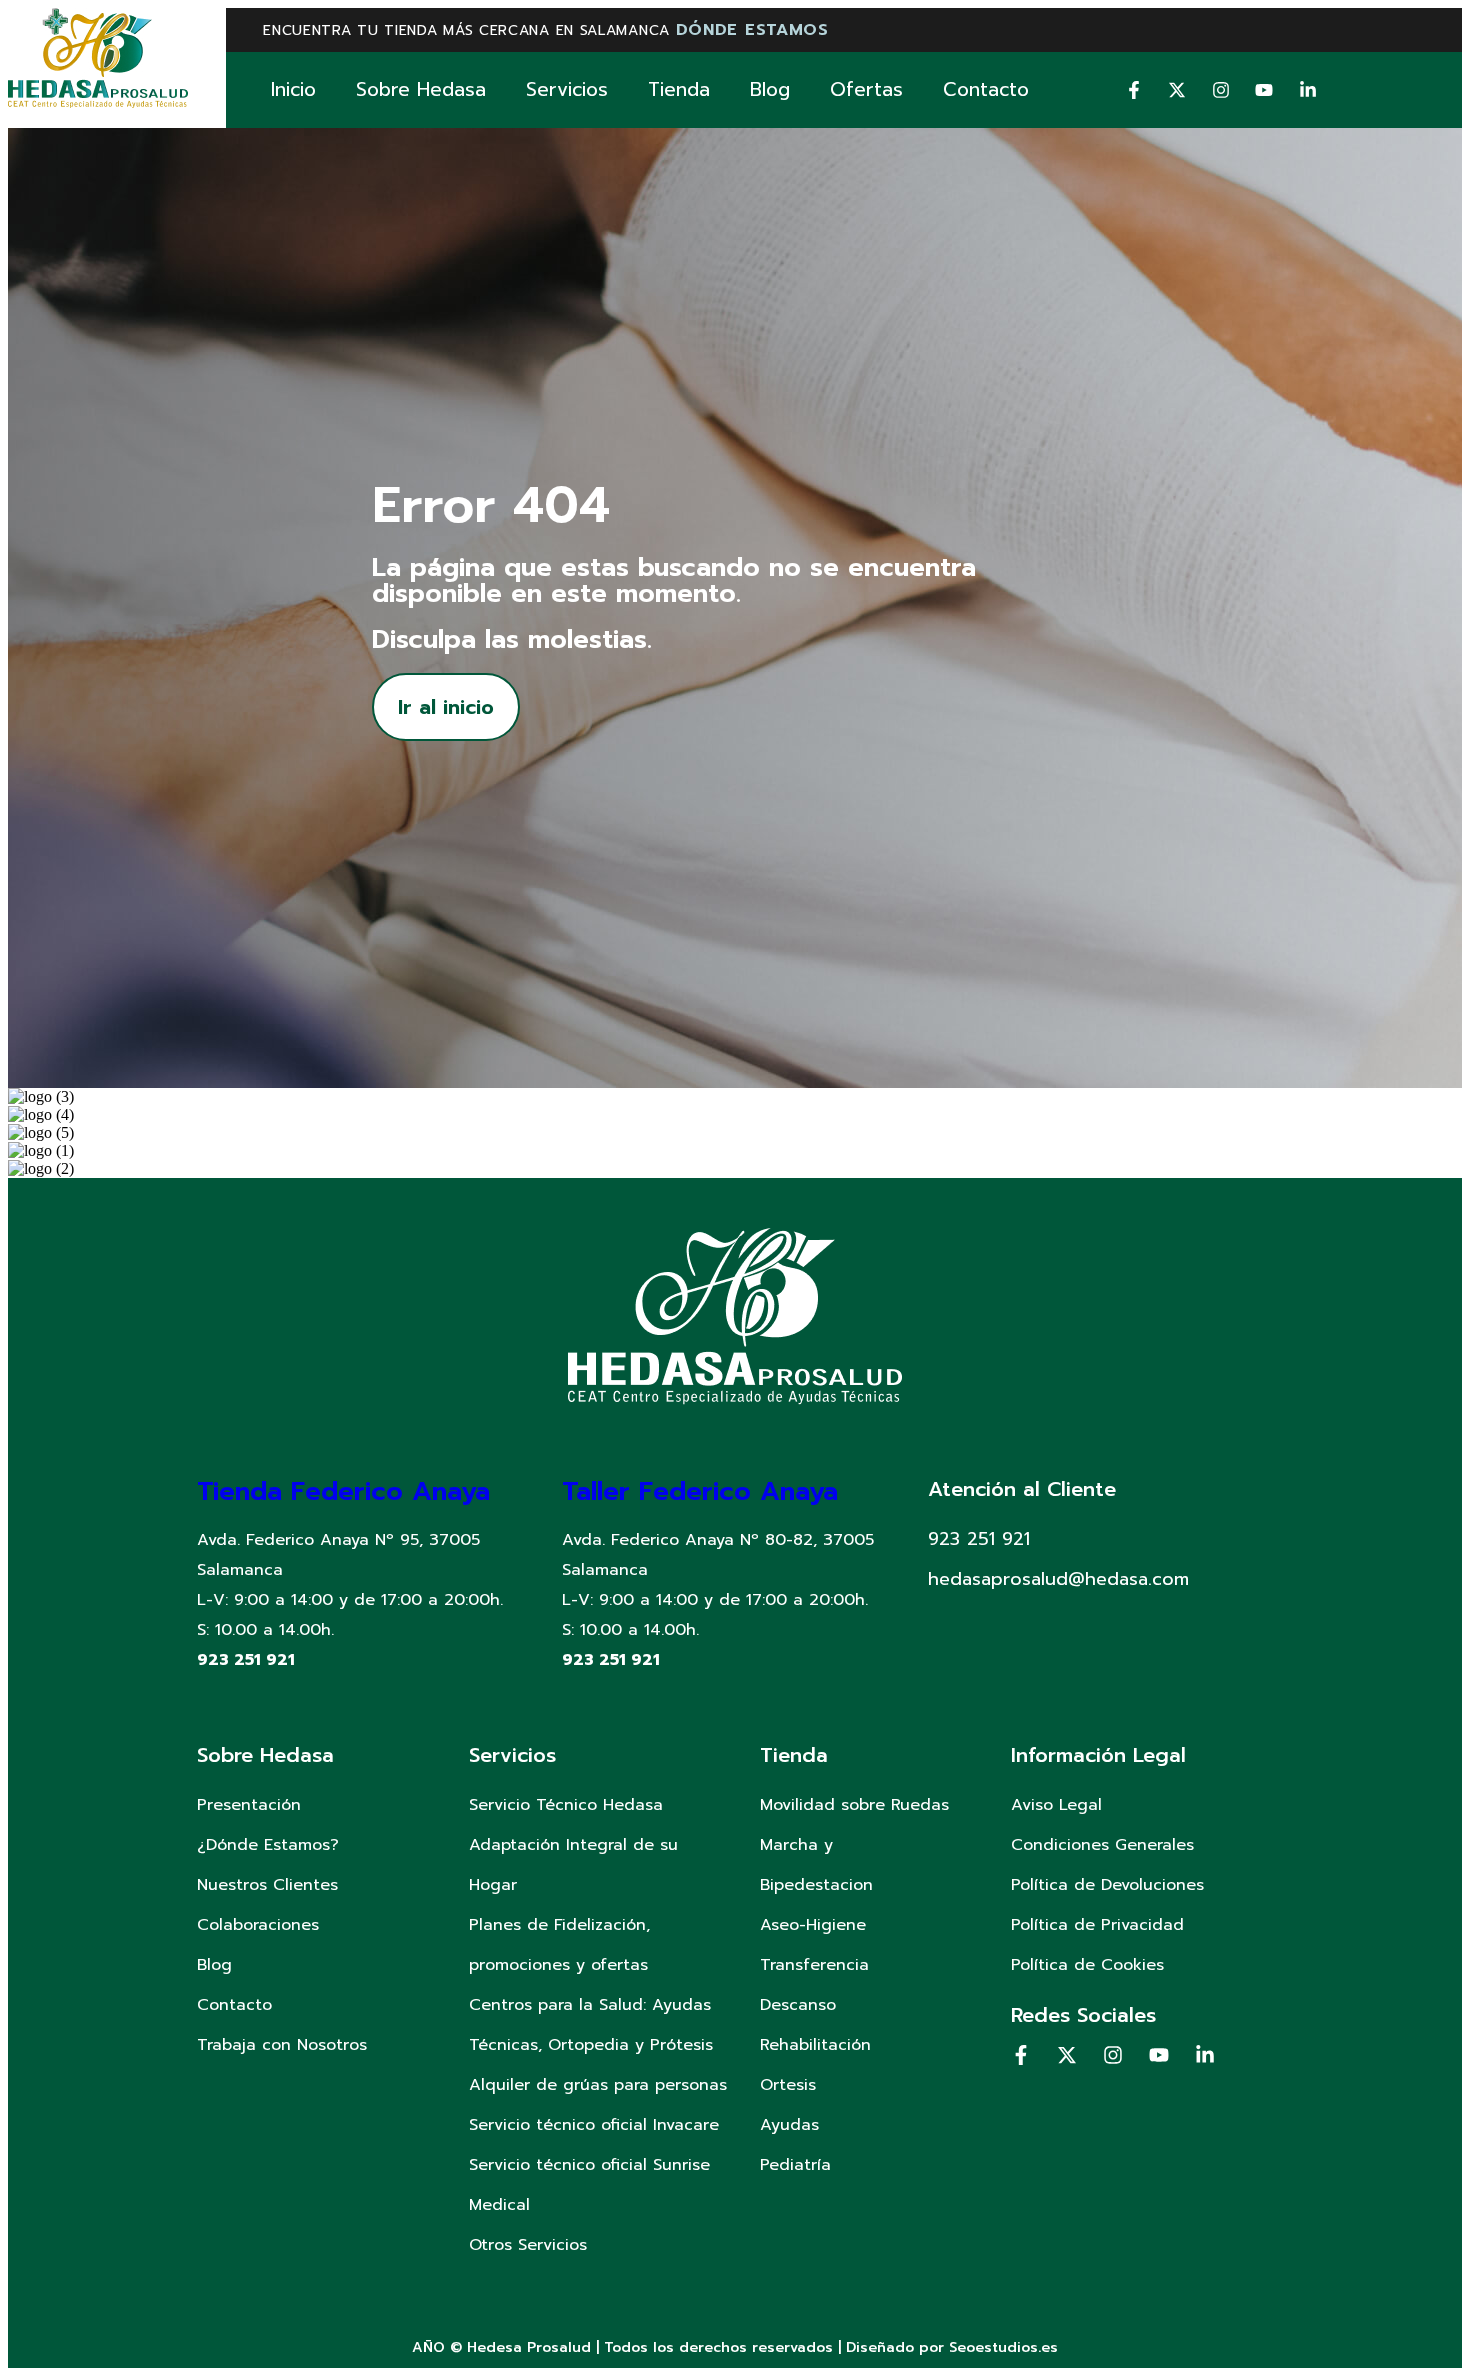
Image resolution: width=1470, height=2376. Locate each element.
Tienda (679, 89)
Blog (770, 89)
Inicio (293, 89)
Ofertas (866, 89)
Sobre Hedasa (421, 89)
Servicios (567, 89)
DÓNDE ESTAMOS (752, 30)
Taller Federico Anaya (700, 1491)
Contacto (986, 89)
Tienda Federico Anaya (343, 1491)
